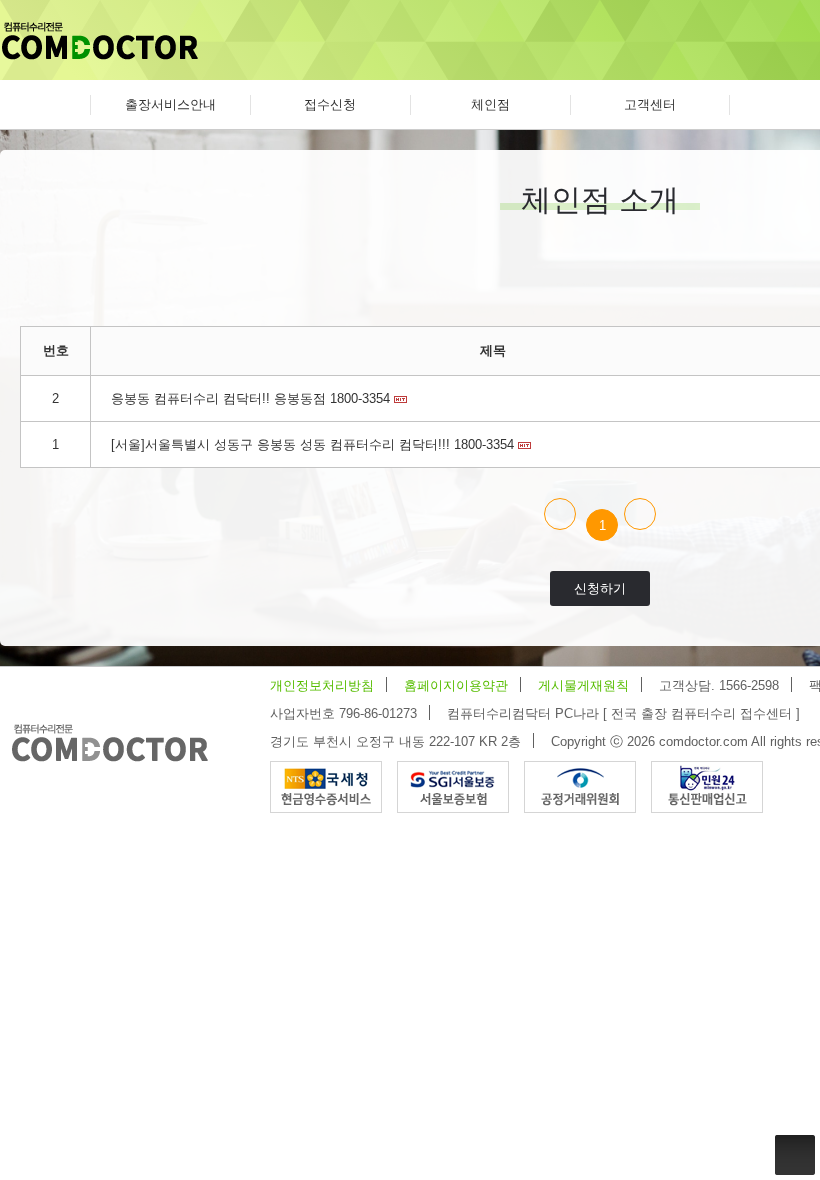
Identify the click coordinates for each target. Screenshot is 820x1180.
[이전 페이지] (560, 514)
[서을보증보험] (453, 785)
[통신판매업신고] (707, 785)
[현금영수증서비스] (326, 785)
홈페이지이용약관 (456, 685)
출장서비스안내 (170, 104)
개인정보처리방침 (322, 685)
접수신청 (330, 104)
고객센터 (650, 104)
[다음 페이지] (640, 514)
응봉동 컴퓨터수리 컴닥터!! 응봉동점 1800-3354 (250, 398)
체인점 (490, 104)
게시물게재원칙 (583, 685)
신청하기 (600, 588)
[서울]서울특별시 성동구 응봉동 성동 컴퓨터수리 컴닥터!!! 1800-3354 (312, 444)
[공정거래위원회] (580, 785)
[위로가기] (795, 1155)
